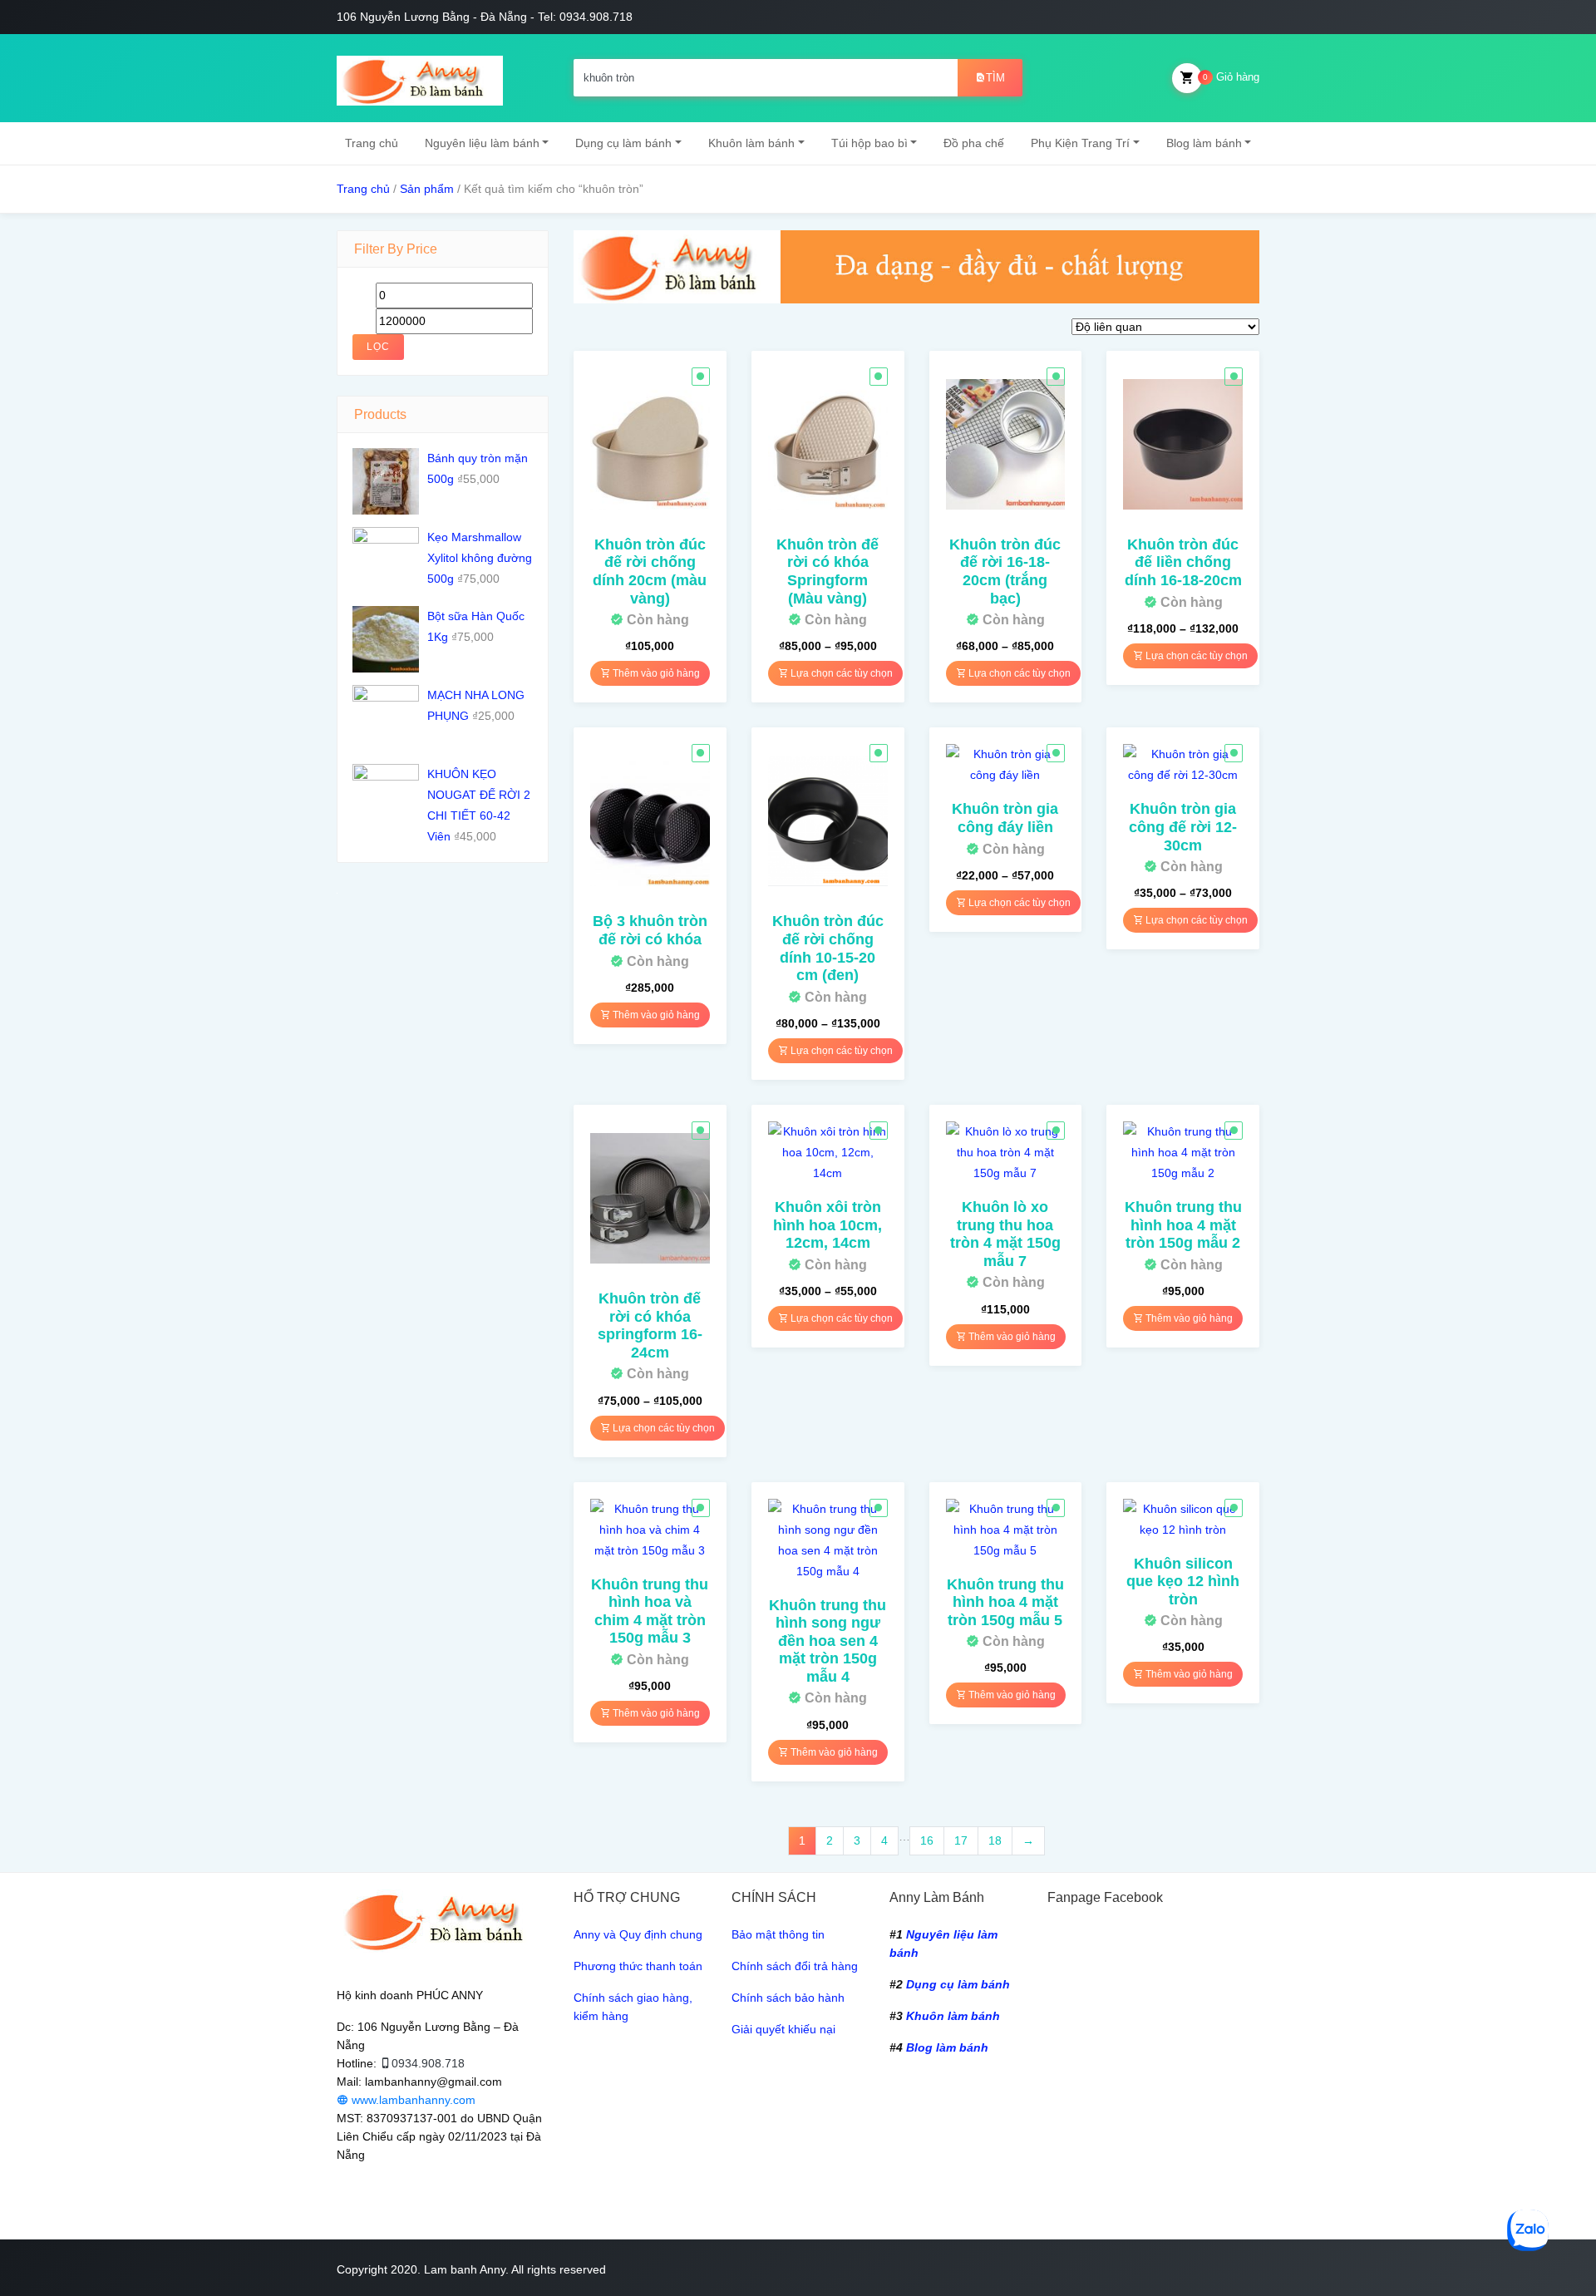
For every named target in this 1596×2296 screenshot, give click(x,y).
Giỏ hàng (1231, 77)
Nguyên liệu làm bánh (482, 143)
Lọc (378, 347)
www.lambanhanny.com (412, 2100)
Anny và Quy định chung (638, 1934)
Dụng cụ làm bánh (623, 143)
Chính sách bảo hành (788, 1998)
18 (995, 1840)
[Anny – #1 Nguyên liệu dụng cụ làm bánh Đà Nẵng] (420, 78)
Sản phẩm (427, 189)
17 (961, 1840)
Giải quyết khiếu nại (783, 2029)
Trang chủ (372, 143)
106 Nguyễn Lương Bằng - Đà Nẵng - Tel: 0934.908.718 (485, 17)
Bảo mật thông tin (778, 1934)
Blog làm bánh (1204, 143)
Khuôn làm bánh (751, 143)
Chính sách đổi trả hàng (795, 1966)
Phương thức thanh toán (638, 1966)
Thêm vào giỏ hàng (655, 673)
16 (927, 1840)
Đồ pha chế (974, 143)
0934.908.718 (428, 2063)
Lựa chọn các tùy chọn (840, 673)
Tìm (995, 78)
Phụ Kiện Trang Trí (1080, 143)
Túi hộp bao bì (869, 143)
